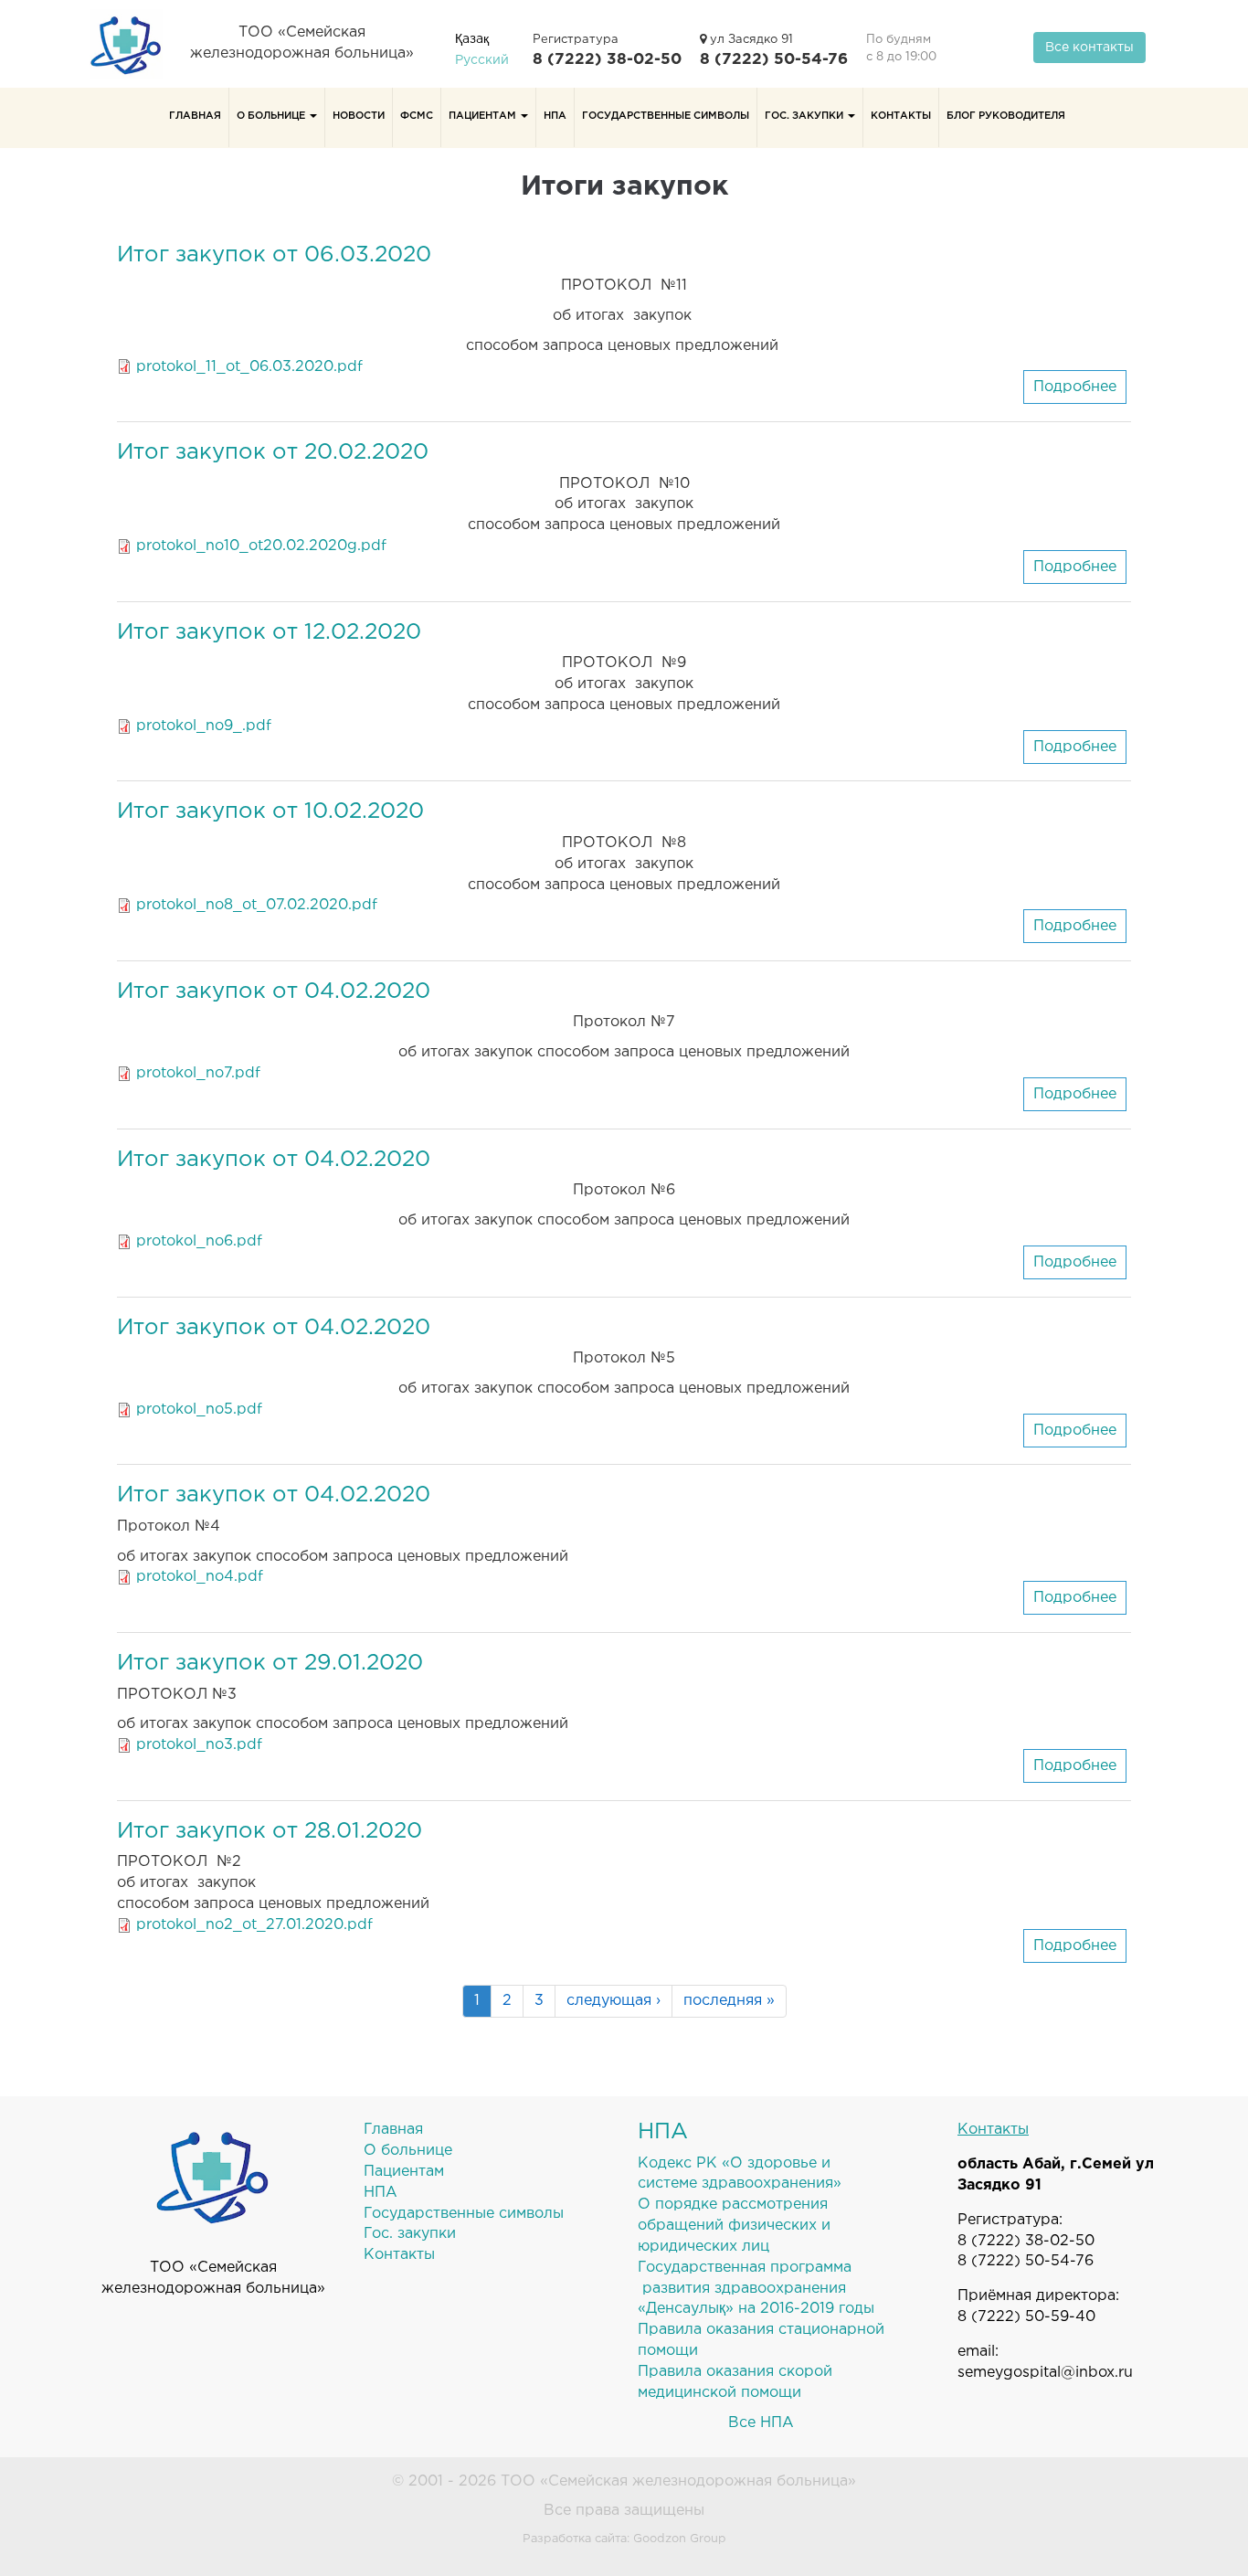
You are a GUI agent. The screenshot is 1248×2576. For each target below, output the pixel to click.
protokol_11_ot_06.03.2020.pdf (249, 367)
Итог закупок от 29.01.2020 (270, 1663)
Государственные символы (666, 116)
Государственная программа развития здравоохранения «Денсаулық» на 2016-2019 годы (756, 2289)
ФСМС (417, 116)
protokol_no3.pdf (199, 1745)
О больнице (272, 116)
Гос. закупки (805, 116)
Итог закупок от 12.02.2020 (269, 632)
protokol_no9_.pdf (204, 726)
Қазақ (472, 39)
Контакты (901, 116)
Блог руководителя (1006, 116)
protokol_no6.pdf (199, 1241)
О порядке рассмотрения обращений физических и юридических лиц (734, 2226)
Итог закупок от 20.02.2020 (273, 452)
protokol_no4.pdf (200, 1577)
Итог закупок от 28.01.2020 (270, 1831)
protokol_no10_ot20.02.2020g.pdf (261, 546)
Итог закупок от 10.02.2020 (270, 811)
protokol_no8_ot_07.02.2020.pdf (257, 905)
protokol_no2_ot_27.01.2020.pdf (254, 1925)
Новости (359, 116)
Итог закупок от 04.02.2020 (274, 991)
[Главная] (133, 44)
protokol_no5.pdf (199, 1410)
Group (708, 2539)
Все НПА (761, 2423)
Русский (482, 60)
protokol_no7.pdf (198, 1073)
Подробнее (1080, 392)
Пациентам (484, 116)
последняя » (729, 2001)
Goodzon (660, 2539)
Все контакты (1089, 48)
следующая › (613, 2001)
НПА (555, 116)
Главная (195, 116)
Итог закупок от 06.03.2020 (274, 255)
